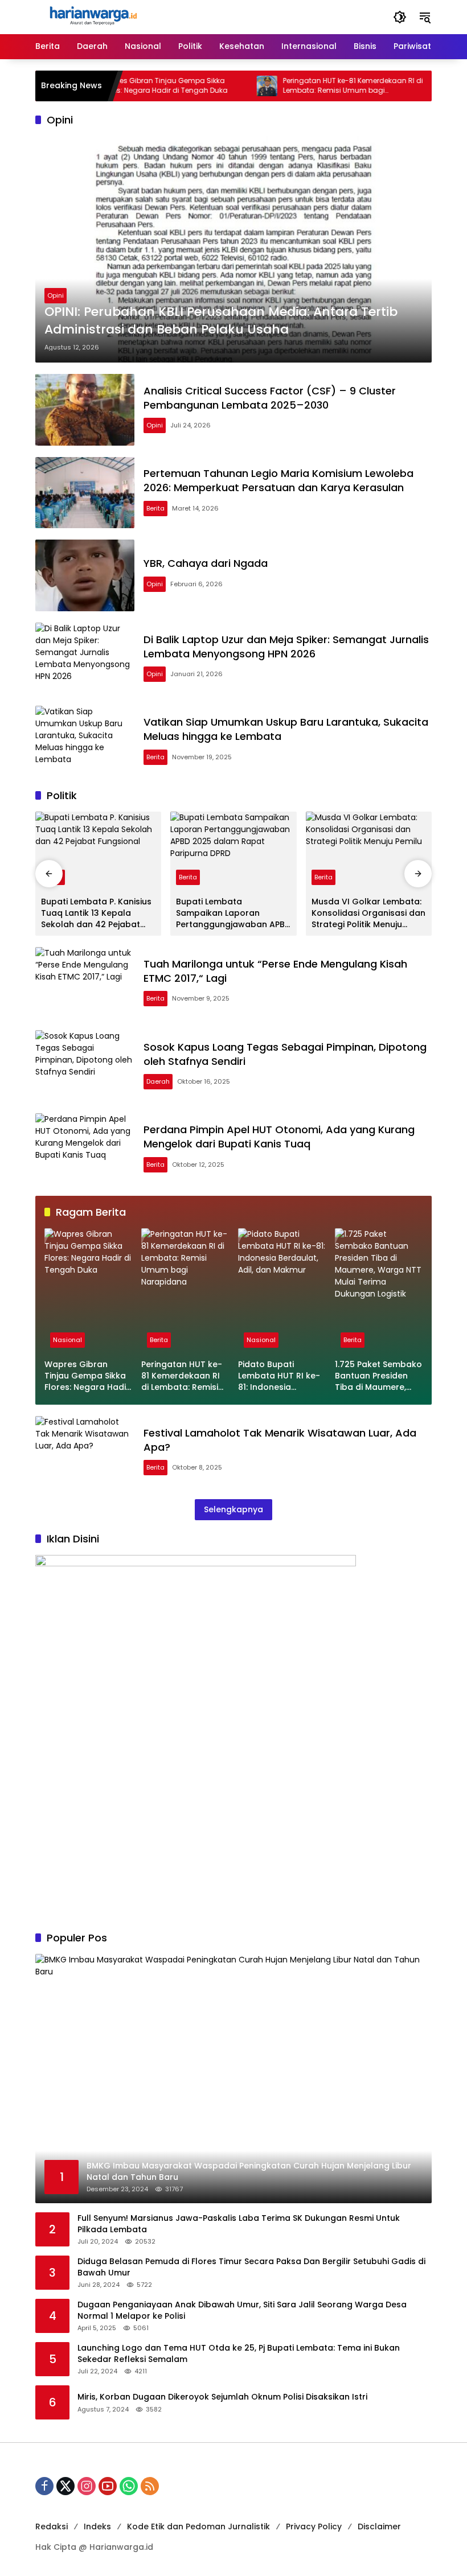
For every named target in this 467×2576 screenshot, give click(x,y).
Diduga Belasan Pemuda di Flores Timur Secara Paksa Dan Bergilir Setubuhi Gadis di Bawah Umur (251, 2267)
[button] (400, 17)
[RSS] (150, 2486)
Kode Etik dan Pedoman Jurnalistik (198, 2526)
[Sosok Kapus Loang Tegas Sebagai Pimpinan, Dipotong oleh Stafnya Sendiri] (85, 1066)
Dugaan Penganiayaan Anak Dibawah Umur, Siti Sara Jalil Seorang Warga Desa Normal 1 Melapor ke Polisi (242, 2310)
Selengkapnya (233, 1509)
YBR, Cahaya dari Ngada (206, 563)
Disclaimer (379, 2526)
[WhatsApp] (129, 2486)
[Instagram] (87, 2486)
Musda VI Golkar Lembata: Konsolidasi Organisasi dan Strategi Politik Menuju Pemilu (368, 913)
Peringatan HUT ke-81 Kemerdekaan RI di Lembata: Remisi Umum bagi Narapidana (319, 86)
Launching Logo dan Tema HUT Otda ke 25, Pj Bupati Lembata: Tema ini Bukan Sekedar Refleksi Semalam (239, 2354)
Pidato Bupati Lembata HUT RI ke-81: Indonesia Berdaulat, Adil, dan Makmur (279, 1376)
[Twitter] (65, 2486)
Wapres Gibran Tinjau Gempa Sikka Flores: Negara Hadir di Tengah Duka (130, 86)
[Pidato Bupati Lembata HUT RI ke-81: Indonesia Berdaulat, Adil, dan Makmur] (415, 86)
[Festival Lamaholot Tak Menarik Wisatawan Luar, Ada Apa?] (85, 1452)
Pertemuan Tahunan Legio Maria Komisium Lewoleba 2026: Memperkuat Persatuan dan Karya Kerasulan (278, 480)
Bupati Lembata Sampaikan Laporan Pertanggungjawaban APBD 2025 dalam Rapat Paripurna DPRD (233, 913)
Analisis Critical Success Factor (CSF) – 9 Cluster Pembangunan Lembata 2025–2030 (270, 398)
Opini (56, 295)
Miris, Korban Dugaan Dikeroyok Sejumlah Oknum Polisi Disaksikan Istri (222, 2397)
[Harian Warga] (92, 17)
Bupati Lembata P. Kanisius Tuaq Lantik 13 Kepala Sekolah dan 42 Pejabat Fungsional (96, 913)
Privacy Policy (314, 2526)
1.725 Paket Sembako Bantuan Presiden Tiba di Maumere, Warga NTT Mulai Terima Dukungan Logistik (378, 1376)
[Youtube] (108, 2486)
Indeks (97, 2526)
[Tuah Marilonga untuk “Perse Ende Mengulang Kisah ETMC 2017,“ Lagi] (85, 983)
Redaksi (52, 2526)
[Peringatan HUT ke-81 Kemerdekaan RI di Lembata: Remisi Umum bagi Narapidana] (233, 86)
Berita (155, 508)
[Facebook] (44, 2486)
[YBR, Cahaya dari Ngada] (85, 575)
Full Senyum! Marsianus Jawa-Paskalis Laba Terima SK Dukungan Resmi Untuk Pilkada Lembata (239, 2224)
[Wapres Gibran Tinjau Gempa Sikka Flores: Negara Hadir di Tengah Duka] (88, 1291)
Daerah (158, 1081)
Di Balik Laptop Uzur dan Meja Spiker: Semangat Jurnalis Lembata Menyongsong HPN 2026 (286, 647)
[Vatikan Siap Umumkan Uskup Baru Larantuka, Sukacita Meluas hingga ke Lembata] (85, 742)
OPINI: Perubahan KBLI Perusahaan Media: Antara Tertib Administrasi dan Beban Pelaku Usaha (221, 321)
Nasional (67, 1340)
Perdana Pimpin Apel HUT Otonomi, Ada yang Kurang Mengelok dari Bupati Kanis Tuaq (279, 1137)
